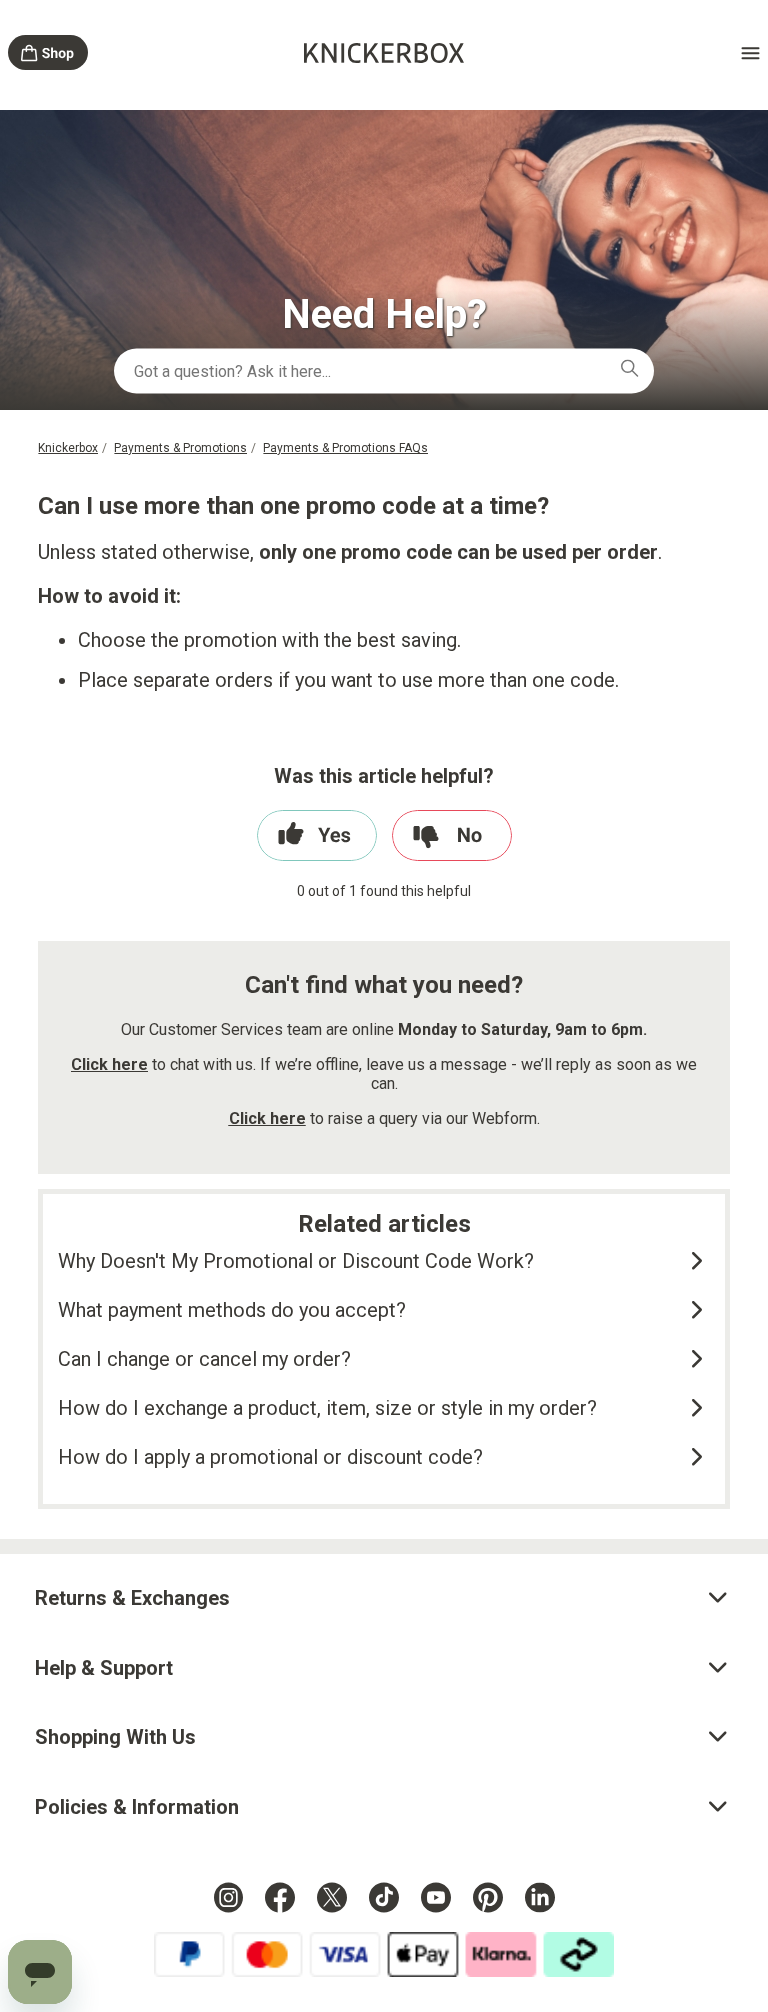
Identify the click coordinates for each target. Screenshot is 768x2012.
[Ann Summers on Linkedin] (540, 1897)
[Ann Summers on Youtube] (436, 1897)
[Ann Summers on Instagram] (228, 1897)
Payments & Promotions (180, 448)
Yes (317, 835)
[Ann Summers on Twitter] (332, 1897)
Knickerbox (68, 448)
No (452, 835)
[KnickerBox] (384, 56)
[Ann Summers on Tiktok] (384, 1897)
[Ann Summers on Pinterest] (488, 1897)
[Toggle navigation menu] (720, 53)
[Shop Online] (48, 55)
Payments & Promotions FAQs (345, 448)
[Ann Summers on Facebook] (280, 1897)
